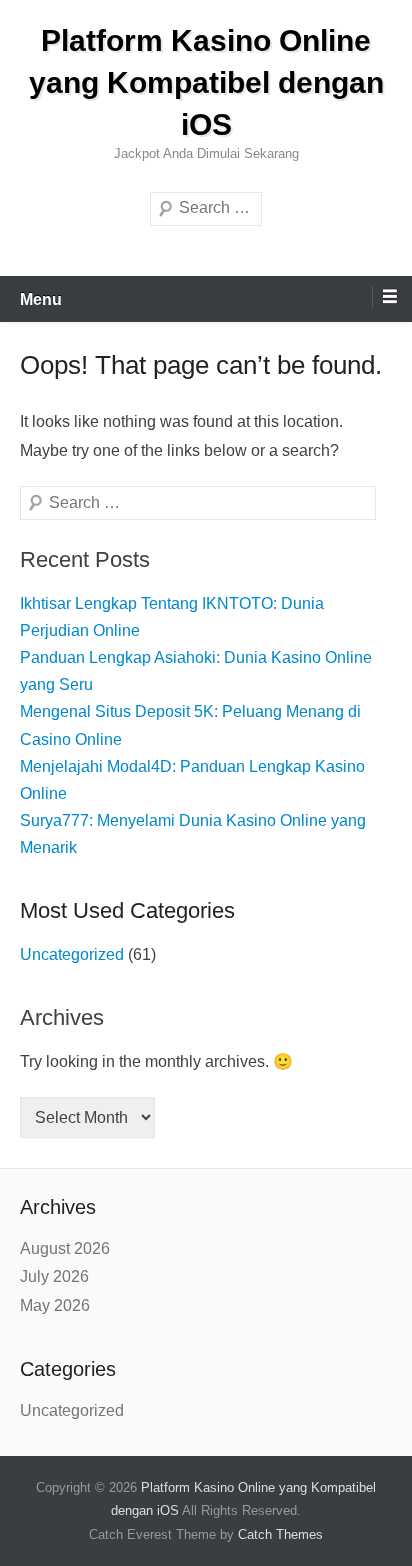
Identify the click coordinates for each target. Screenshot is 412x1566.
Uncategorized (72, 954)
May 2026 (55, 1305)
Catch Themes (280, 1534)
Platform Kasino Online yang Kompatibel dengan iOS (206, 82)
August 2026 (65, 1248)
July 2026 (54, 1276)
